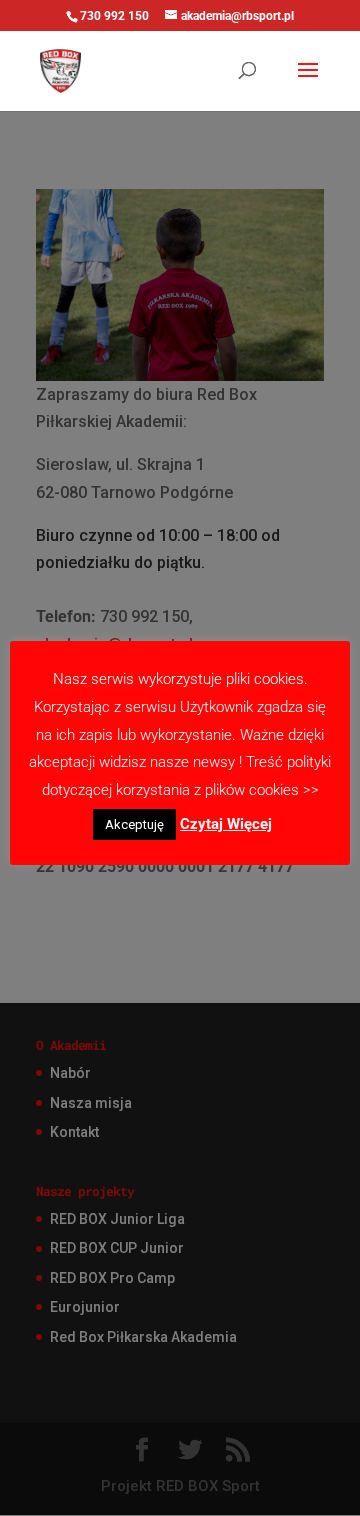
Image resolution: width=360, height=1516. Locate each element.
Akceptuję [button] (134, 824)
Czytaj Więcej (226, 824)
